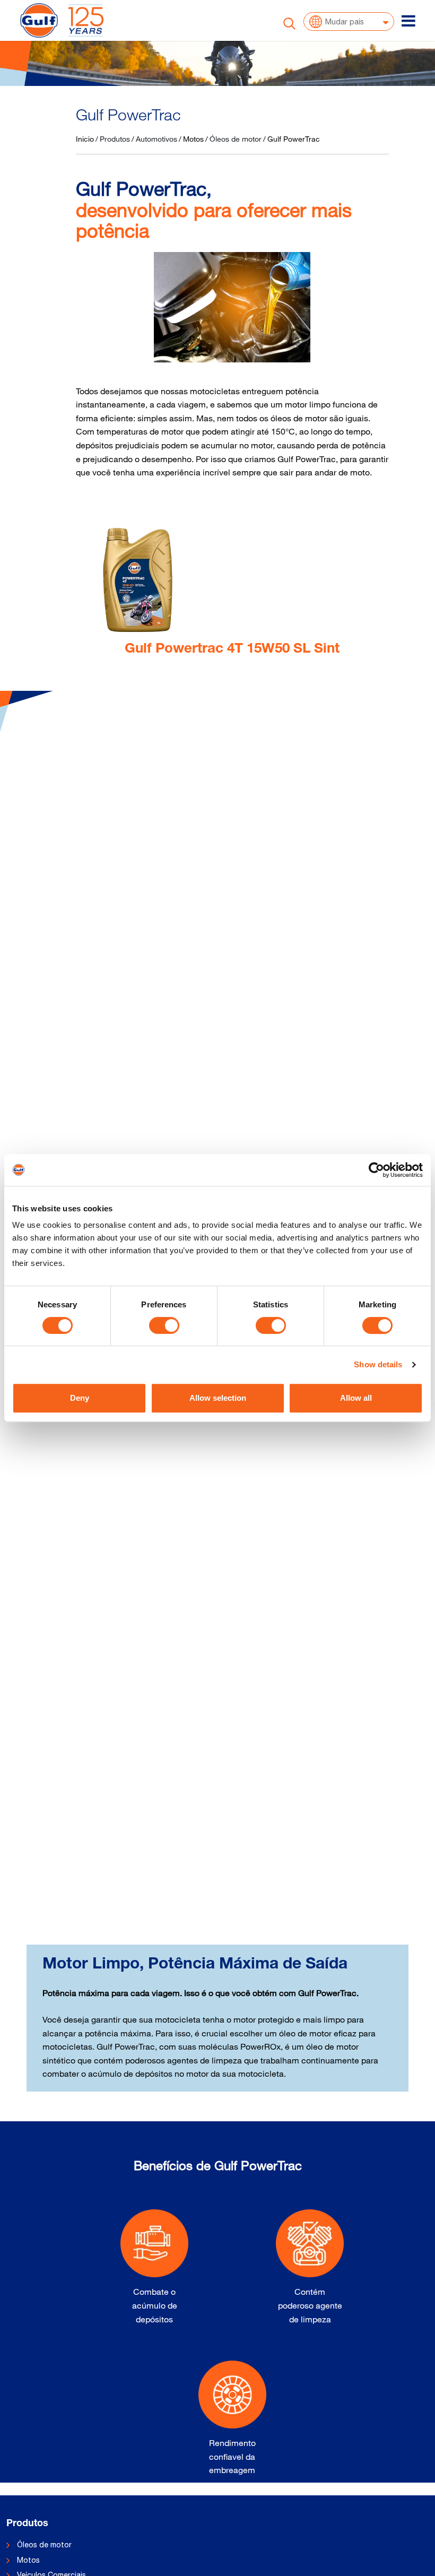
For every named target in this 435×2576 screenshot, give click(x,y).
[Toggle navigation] (408, 21)
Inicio (85, 139)
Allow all (356, 1398)
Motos (193, 139)
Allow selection (218, 1398)
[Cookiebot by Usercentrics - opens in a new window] (376, 1170)
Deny (80, 1398)
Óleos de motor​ (44, 2545)
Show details (378, 1364)
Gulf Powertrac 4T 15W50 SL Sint (232, 649)
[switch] (164, 1325)
